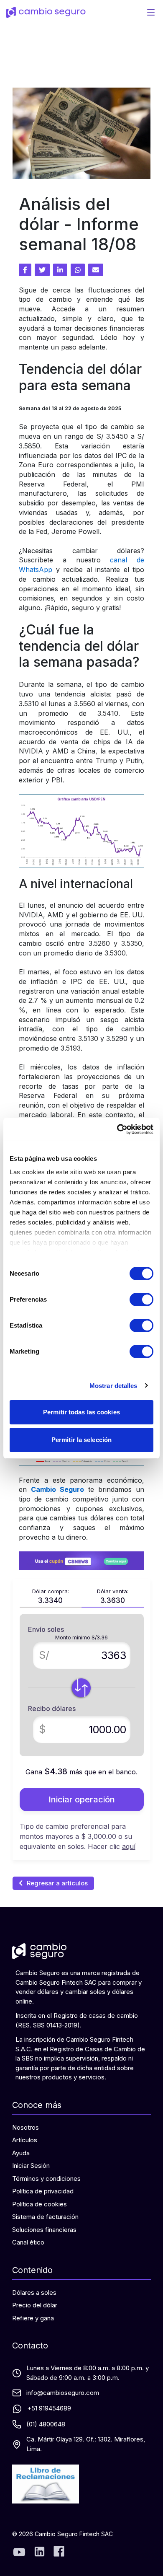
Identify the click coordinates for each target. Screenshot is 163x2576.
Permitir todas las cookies (81, 1412)
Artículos (25, 2140)
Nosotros (25, 2127)
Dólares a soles (34, 2293)
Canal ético (28, 2242)
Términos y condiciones (46, 2179)
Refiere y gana (33, 2318)
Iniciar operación (82, 1799)
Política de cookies (39, 2204)
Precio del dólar (35, 2305)
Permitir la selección (81, 1440)
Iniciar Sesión (31, 2166)
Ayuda (21, 2153)
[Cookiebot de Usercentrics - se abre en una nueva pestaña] (117, 1129)
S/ (44, 1655)
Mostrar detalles (113, 1386)
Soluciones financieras (44, 2230)
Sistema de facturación (45, 2217)
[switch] (141, 1300)
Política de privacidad (43, 2191)
